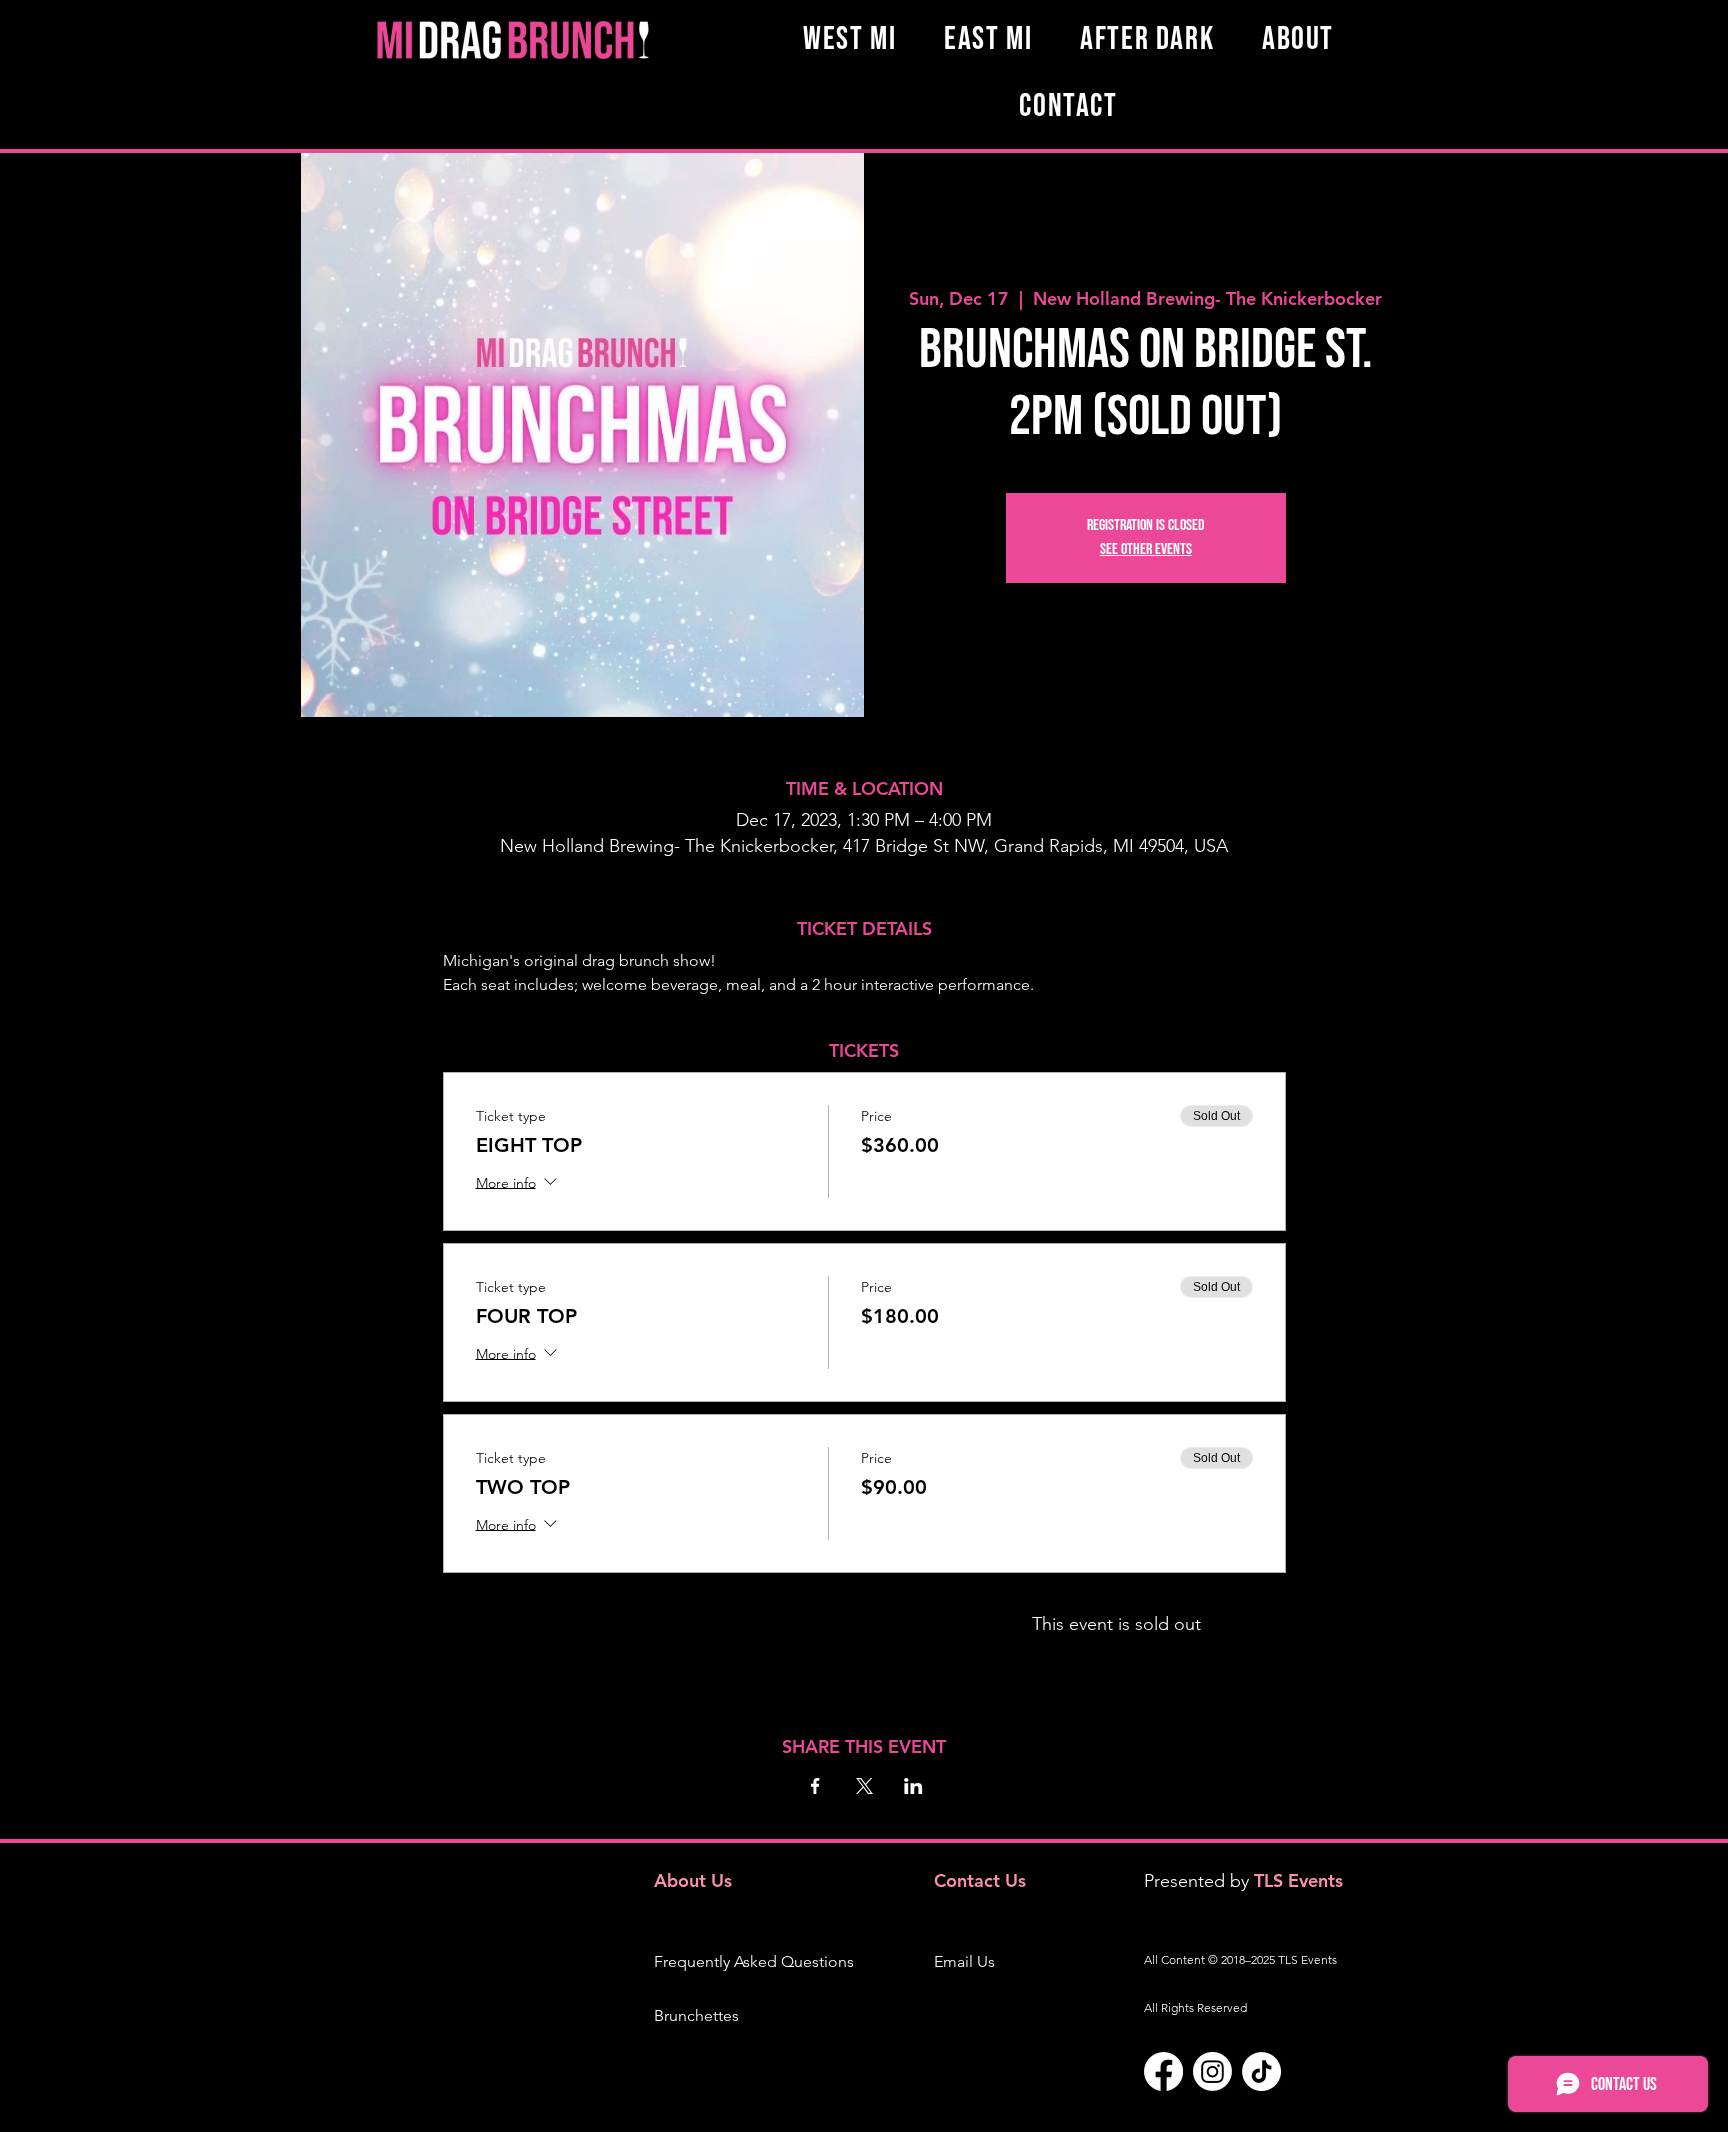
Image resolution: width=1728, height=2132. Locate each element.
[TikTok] (1261, 2071)
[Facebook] (1163, 2071)
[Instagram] (1212, 2071)
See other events (1146, 549)
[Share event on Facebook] (815, 1786)
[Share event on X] (864, 1786)
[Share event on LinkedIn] (913, 1786)
